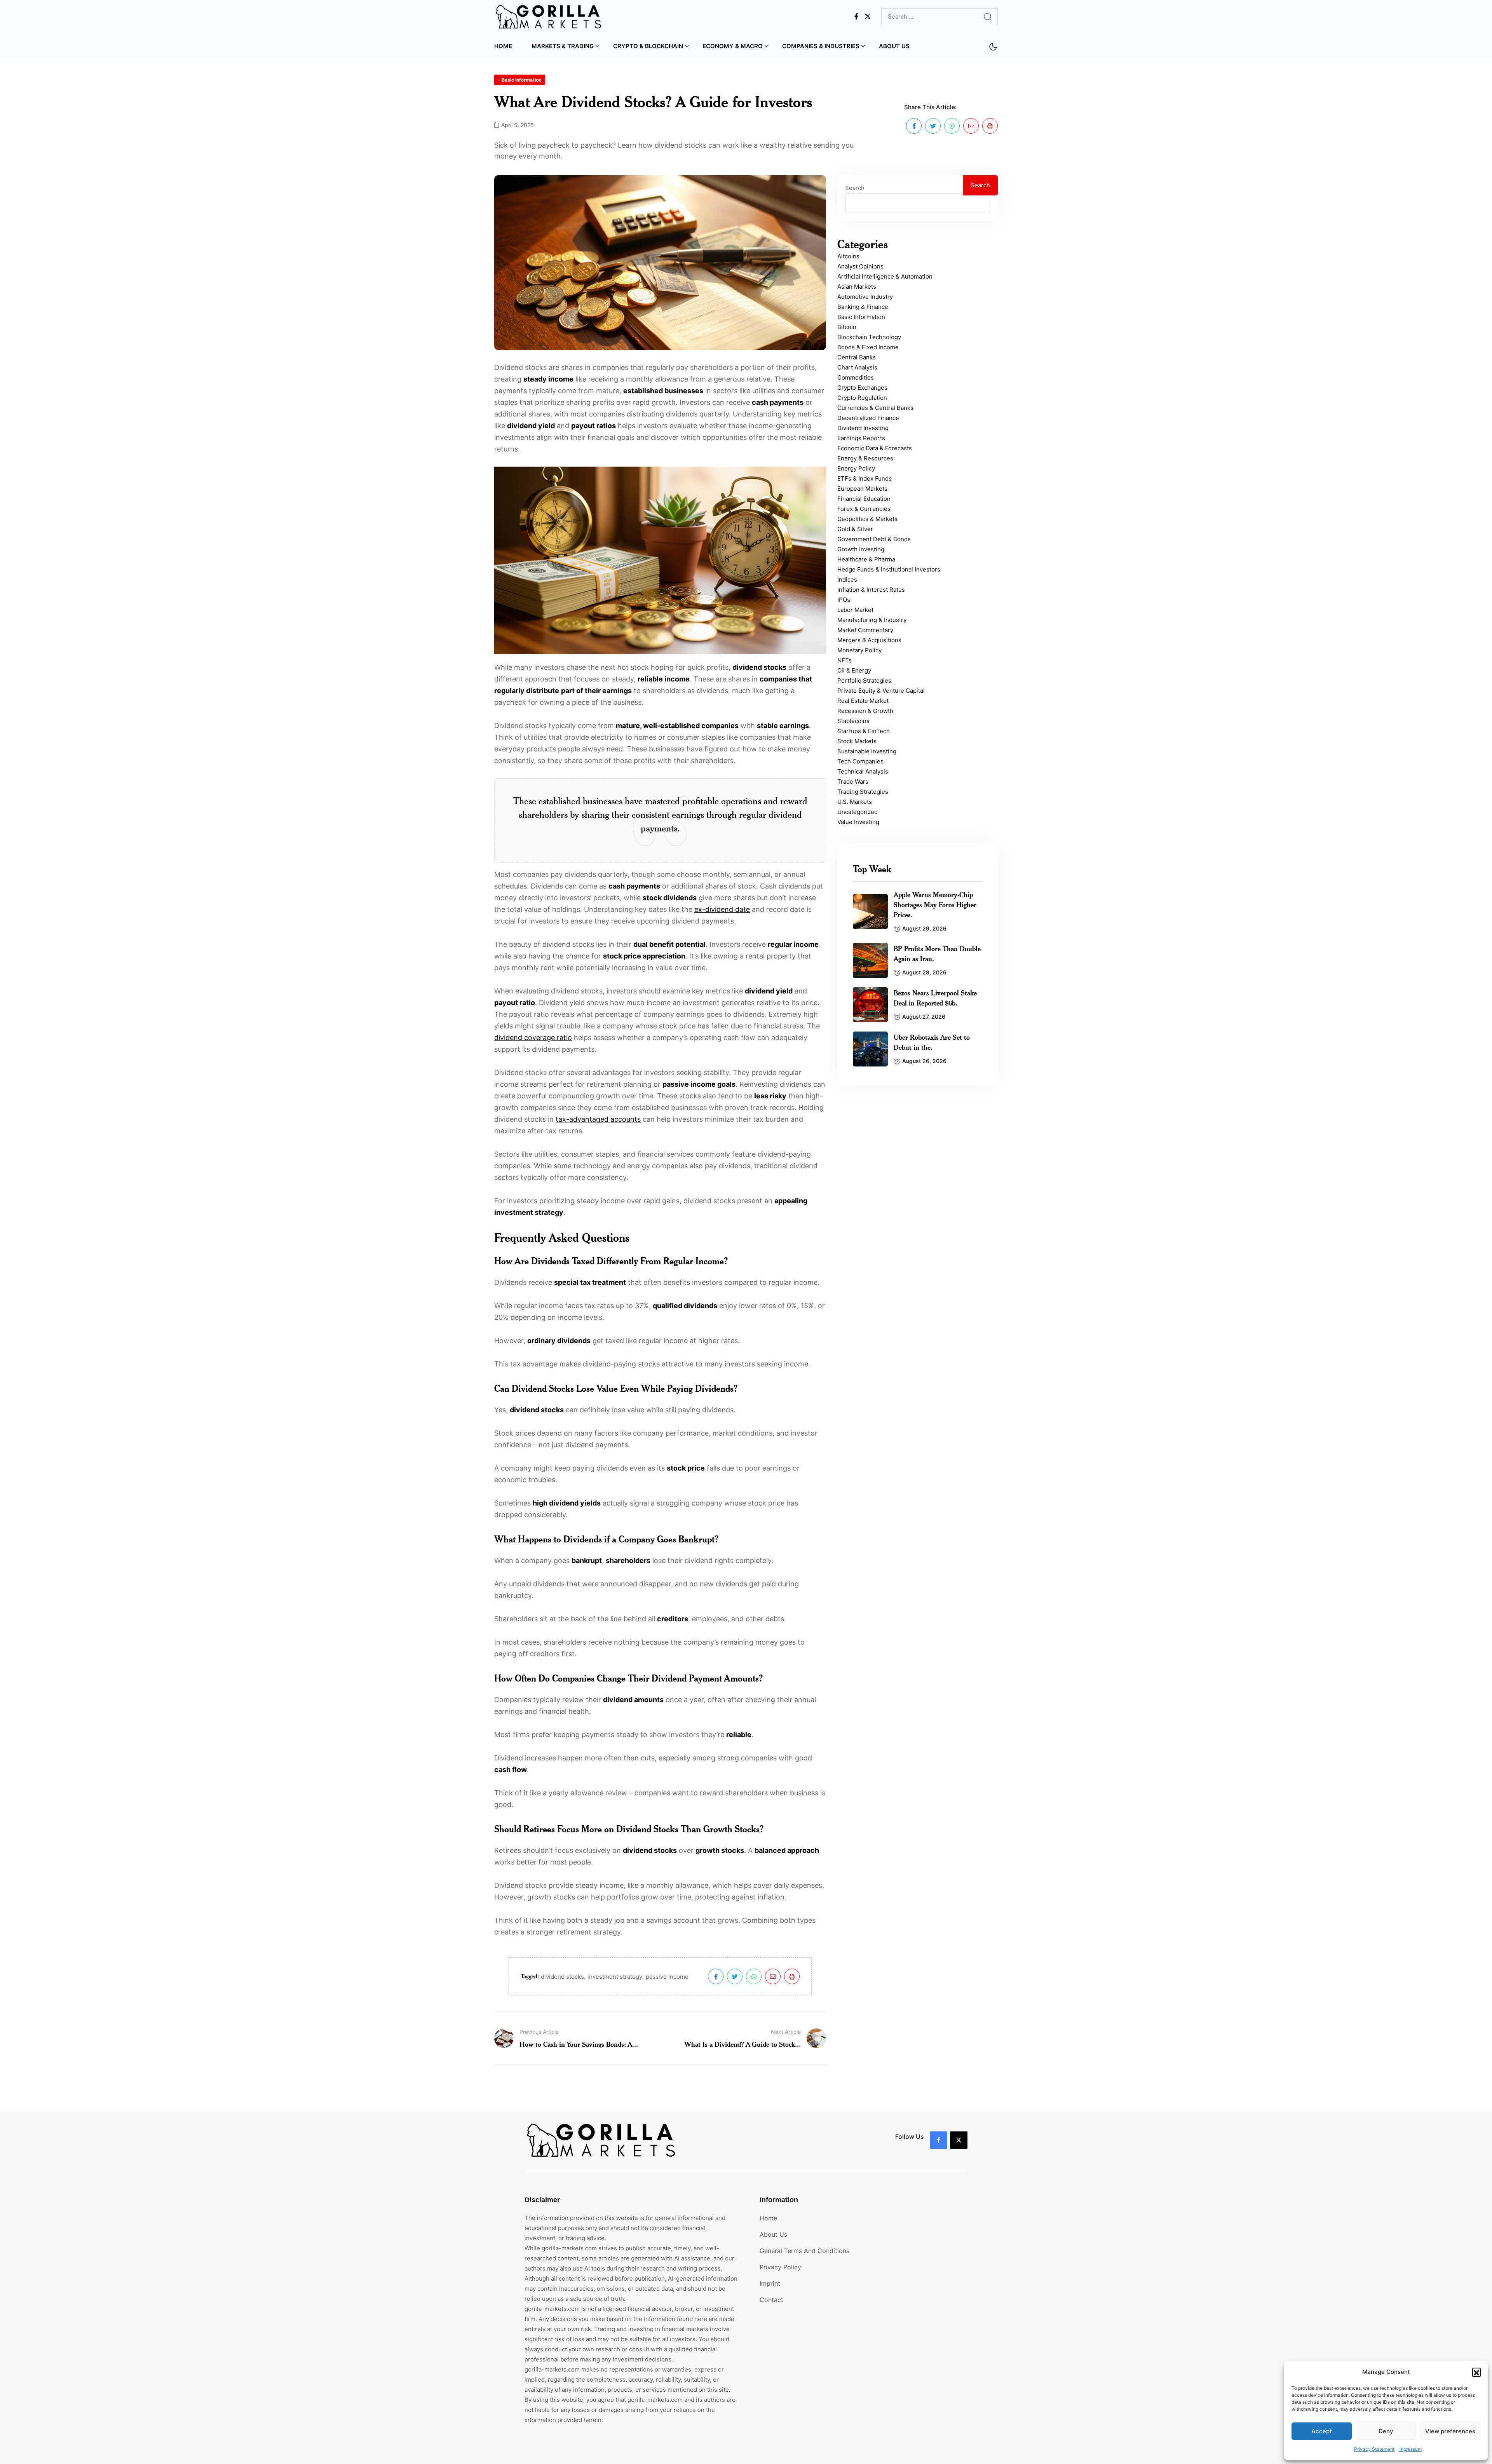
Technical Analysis (863, 771)
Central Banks (857, 357)
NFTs (844, 660)
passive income (667, 1977)
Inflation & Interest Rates (871, 590)
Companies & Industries (821, 46)
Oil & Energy (854, 670)
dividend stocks (562, 1977)
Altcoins (848, 256)
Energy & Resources (865, 458)
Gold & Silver (855, 529)
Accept (1322, 2431)
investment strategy (615, 1977)
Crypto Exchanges (862, 388)
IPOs (844, 600)
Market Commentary (865, 630)
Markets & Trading (563, 46)
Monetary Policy (859, 650)
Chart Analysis (857, 367)
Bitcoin (847, 327)
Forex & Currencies (864, 509)
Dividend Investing (863, 428)
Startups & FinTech (864, 731)
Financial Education (864, 499)
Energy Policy (856, 468)
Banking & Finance (863, 307)
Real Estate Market (863, 701)
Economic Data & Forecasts (875, 448)
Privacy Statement (1374, 2449)
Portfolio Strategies (864, 680)
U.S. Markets (855, 802)
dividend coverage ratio (533, 1038)
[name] (549, 17)
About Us (894, 46)
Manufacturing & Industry (872, 620)
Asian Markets (857, 287)
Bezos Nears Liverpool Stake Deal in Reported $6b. (935, 998)
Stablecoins (853, 721)
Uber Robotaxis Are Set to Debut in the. (932, 1042)
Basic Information (861, 317)
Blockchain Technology (869, 337)
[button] (1476, 2372)
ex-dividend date (722, 909)
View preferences (1450, 2431)
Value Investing (858, 822)
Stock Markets (857, 741)
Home (503, 46)
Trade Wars (853, 782)
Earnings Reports (861, 438)
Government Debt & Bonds (874, 539)
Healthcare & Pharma (866, 559)
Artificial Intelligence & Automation (885, 276)
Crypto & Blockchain (648, 46)
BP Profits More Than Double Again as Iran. (937, 953)
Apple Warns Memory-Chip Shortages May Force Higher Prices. (935, 904)
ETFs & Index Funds (865, 478)
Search (855, 188)
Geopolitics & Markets (867, 519)
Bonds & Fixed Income (868, 347)
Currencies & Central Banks (875, 408)
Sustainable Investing (867, 751)
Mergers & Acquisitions (869, 640)
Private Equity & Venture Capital (881, 691)
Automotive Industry (865, 297)
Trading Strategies (863, 792)
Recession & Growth (865, 711)
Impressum (1410, 2449)
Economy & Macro (733, 46)
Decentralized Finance (868, 418)
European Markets (862, 489)
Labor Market (855, 610)
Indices (847, 579)
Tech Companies (860, 761)
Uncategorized (858, 812)
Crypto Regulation (862, 398)
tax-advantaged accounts (598, 1119)
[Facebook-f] (939, 2140)
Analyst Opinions (860, 266)
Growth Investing (861, 549)
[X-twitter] (959, 2140)
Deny (1386, 2431)
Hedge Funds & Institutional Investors (889, 569)
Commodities (856, 377)
